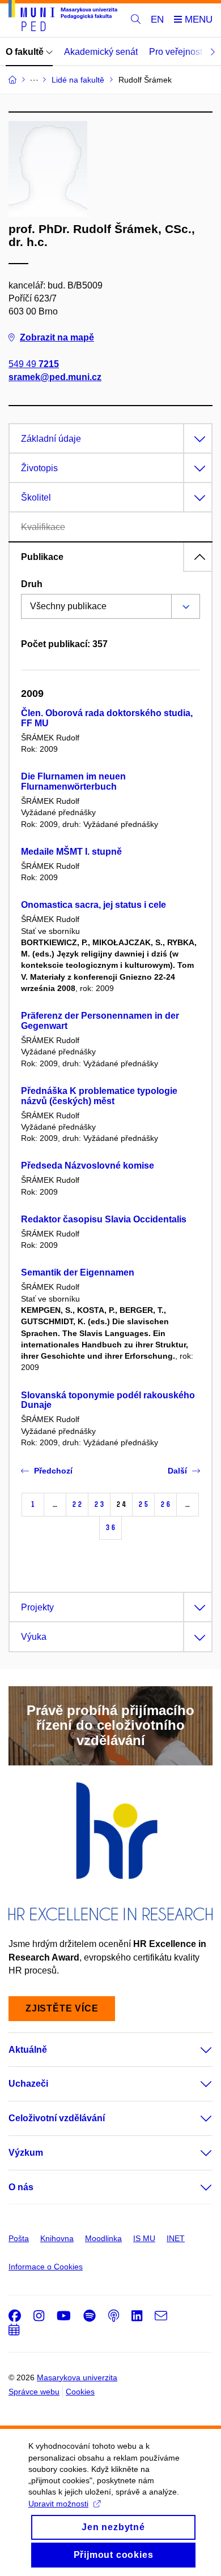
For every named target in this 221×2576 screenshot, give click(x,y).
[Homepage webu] (63, 18)
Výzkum (26, 2153)
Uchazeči (28, 2084)
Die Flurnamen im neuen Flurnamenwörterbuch (73, 781)
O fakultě (26, 52)
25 (143, 1504)
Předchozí (53, 1471)
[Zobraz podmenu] (195, 2050)
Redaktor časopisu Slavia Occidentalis (104, 1219)
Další (177, 1471)
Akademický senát (101, 52)
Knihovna (57, 2238)
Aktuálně (28, 2050)
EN (157, 20)
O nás (21, 2187)
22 (77, 1504)
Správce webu (34, 2392)
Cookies (80, 2392)
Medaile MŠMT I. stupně (71, 852)
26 (165, 1504)
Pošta (19, 2238)
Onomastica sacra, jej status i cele (93, 905)
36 (110, 1528)
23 (99, 1504)
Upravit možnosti (58, 2504)
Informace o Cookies (46, 2267)
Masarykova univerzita (77, 2377)
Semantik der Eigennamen (78, 1272)
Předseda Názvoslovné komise (88, 1166)
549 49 (34, 364)
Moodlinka (103, 2238)
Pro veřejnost (176, 52)
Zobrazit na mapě (57, 337)
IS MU (144, 2238)
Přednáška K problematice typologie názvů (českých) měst (99, 1096)
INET (176, 2238)
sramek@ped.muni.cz (55, 377)
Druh (32, 584)
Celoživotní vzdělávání (57, 2118)
